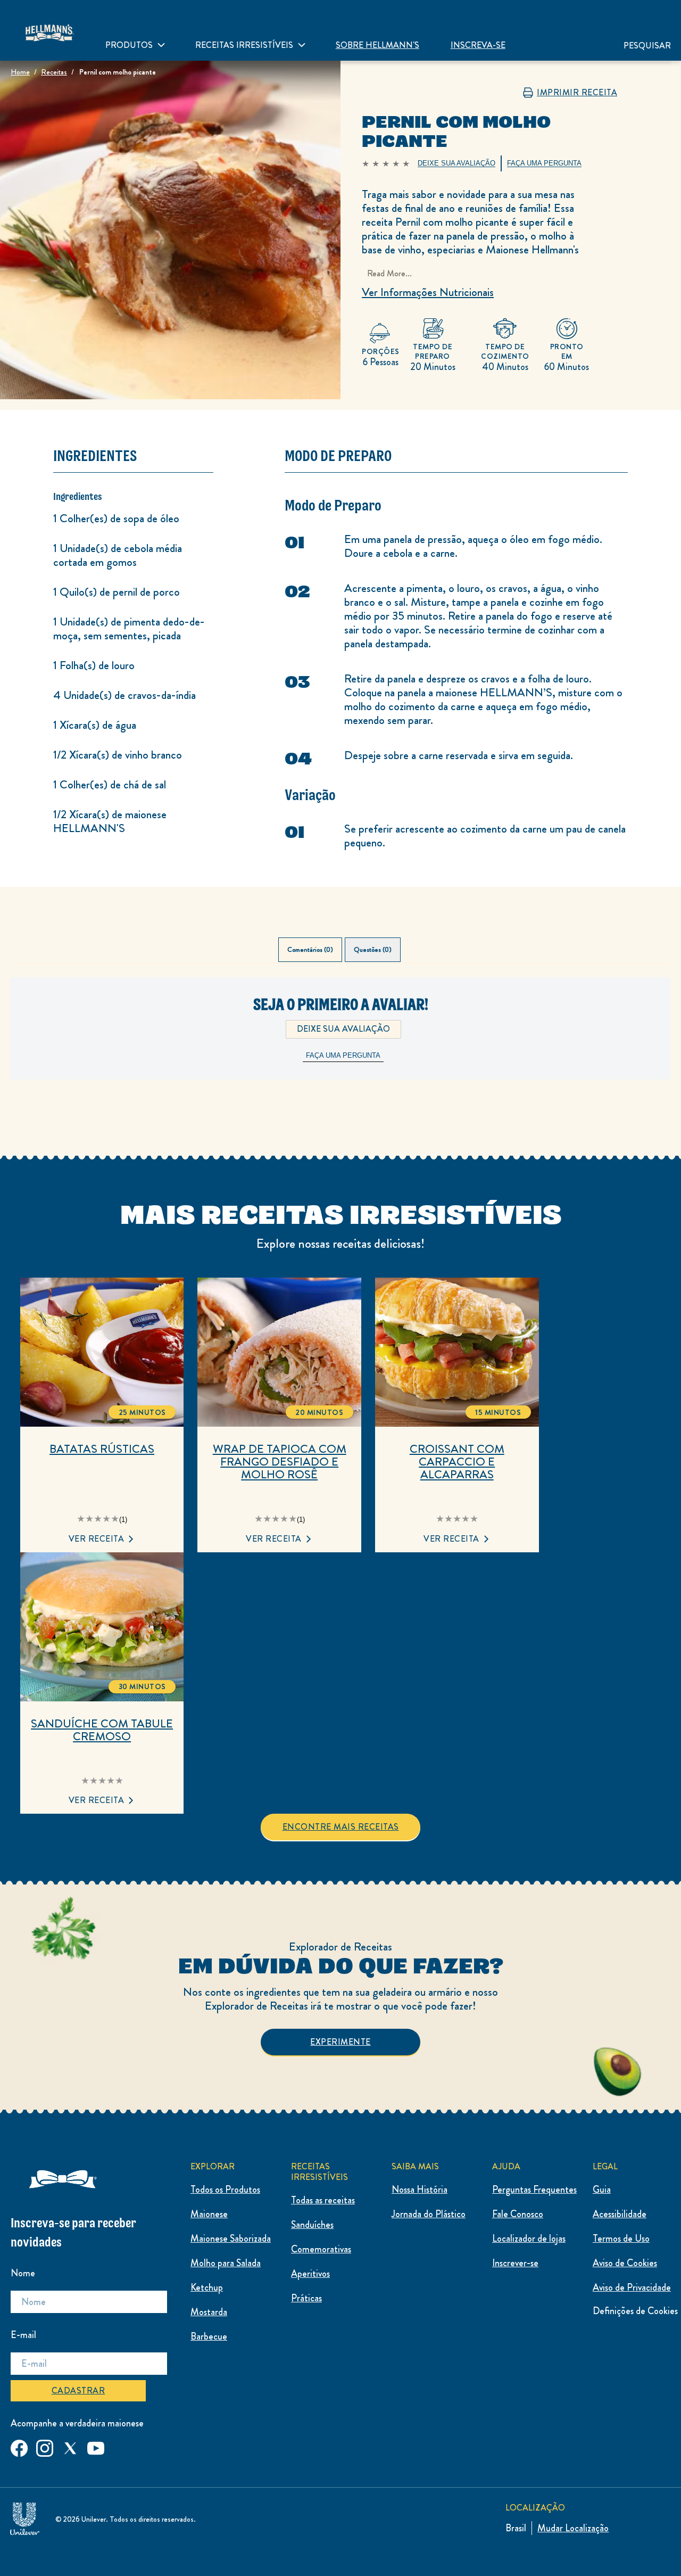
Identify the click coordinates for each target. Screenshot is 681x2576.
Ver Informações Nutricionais (428, 292)
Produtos (129, 45)
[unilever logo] (25, 2517)
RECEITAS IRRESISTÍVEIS (244, 45)
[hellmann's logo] (49, 30)
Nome (23, 2273)
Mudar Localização (573, 2528)
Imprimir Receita (577, 93)
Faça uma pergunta (343, 1055)
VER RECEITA (97, 1539)
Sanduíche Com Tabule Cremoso (102, 1730)
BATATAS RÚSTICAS (102, 1449)
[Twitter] (70, 2446)
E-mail (23, 2335)
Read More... (389, 273)
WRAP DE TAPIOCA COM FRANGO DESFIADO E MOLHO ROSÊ (280, 1462)
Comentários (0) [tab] (310, 950)
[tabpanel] (340, 1046)
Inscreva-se (478, 45)
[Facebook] (19, 2446)
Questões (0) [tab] (373, 950)
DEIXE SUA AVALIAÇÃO (343, 1029)
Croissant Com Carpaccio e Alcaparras (457, 1462)
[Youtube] (96, 2446)
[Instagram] (45, 2446)
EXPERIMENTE (340, 2042)
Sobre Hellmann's (377, 45)
